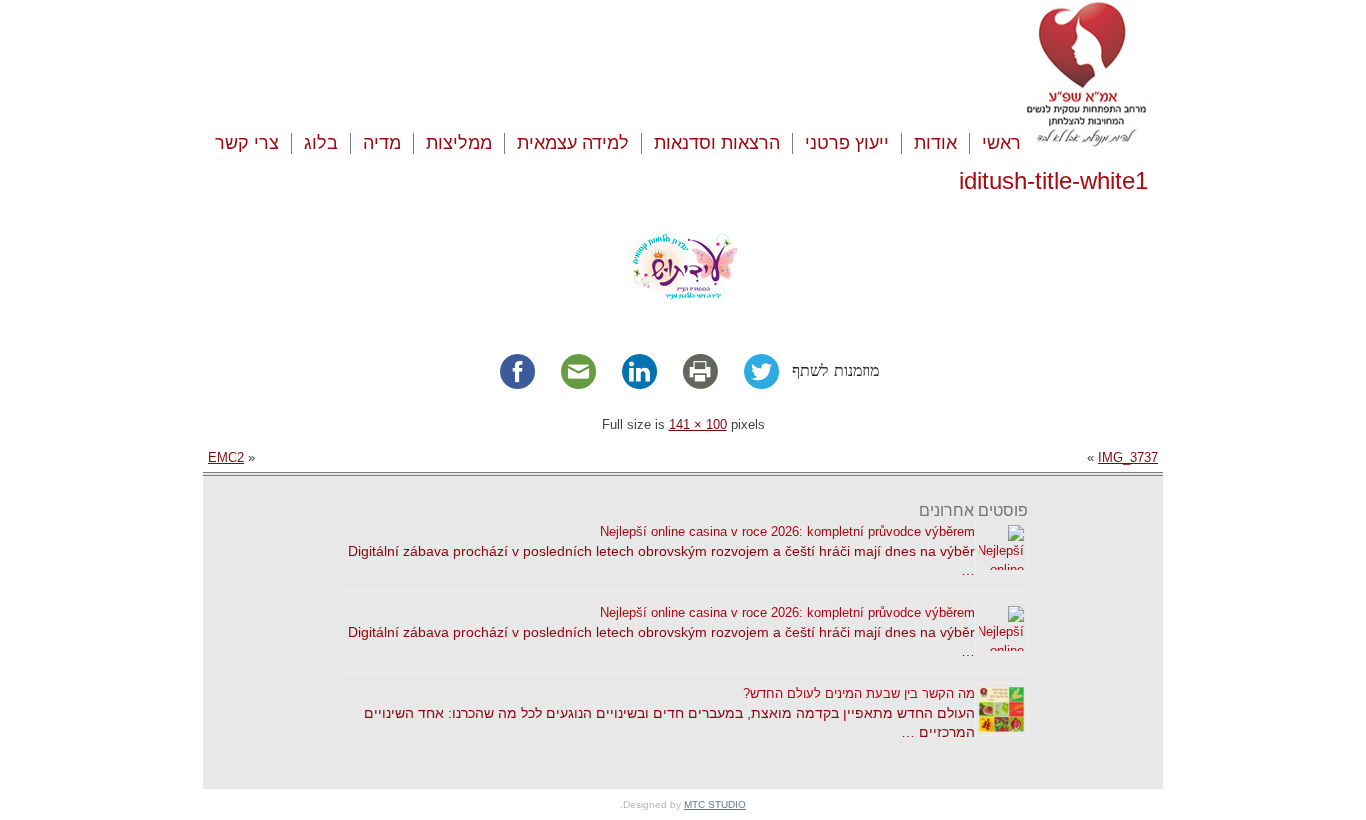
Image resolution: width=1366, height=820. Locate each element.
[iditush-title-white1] (683, 318)
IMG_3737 (1128, 457)
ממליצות (459, 143)
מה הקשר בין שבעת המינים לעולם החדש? (859, 693)
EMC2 (226, 457)
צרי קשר (247, 143)
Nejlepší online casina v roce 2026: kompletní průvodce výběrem (787, 531)
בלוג (321, 143)
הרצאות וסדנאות (717, 143)
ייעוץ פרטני (847, 143)
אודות (935, 143)
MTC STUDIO (715, 804)
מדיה (382, 143)
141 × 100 (698, 424)
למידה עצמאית (573, 143)
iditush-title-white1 (1053, 180)
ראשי (1001, 143)
